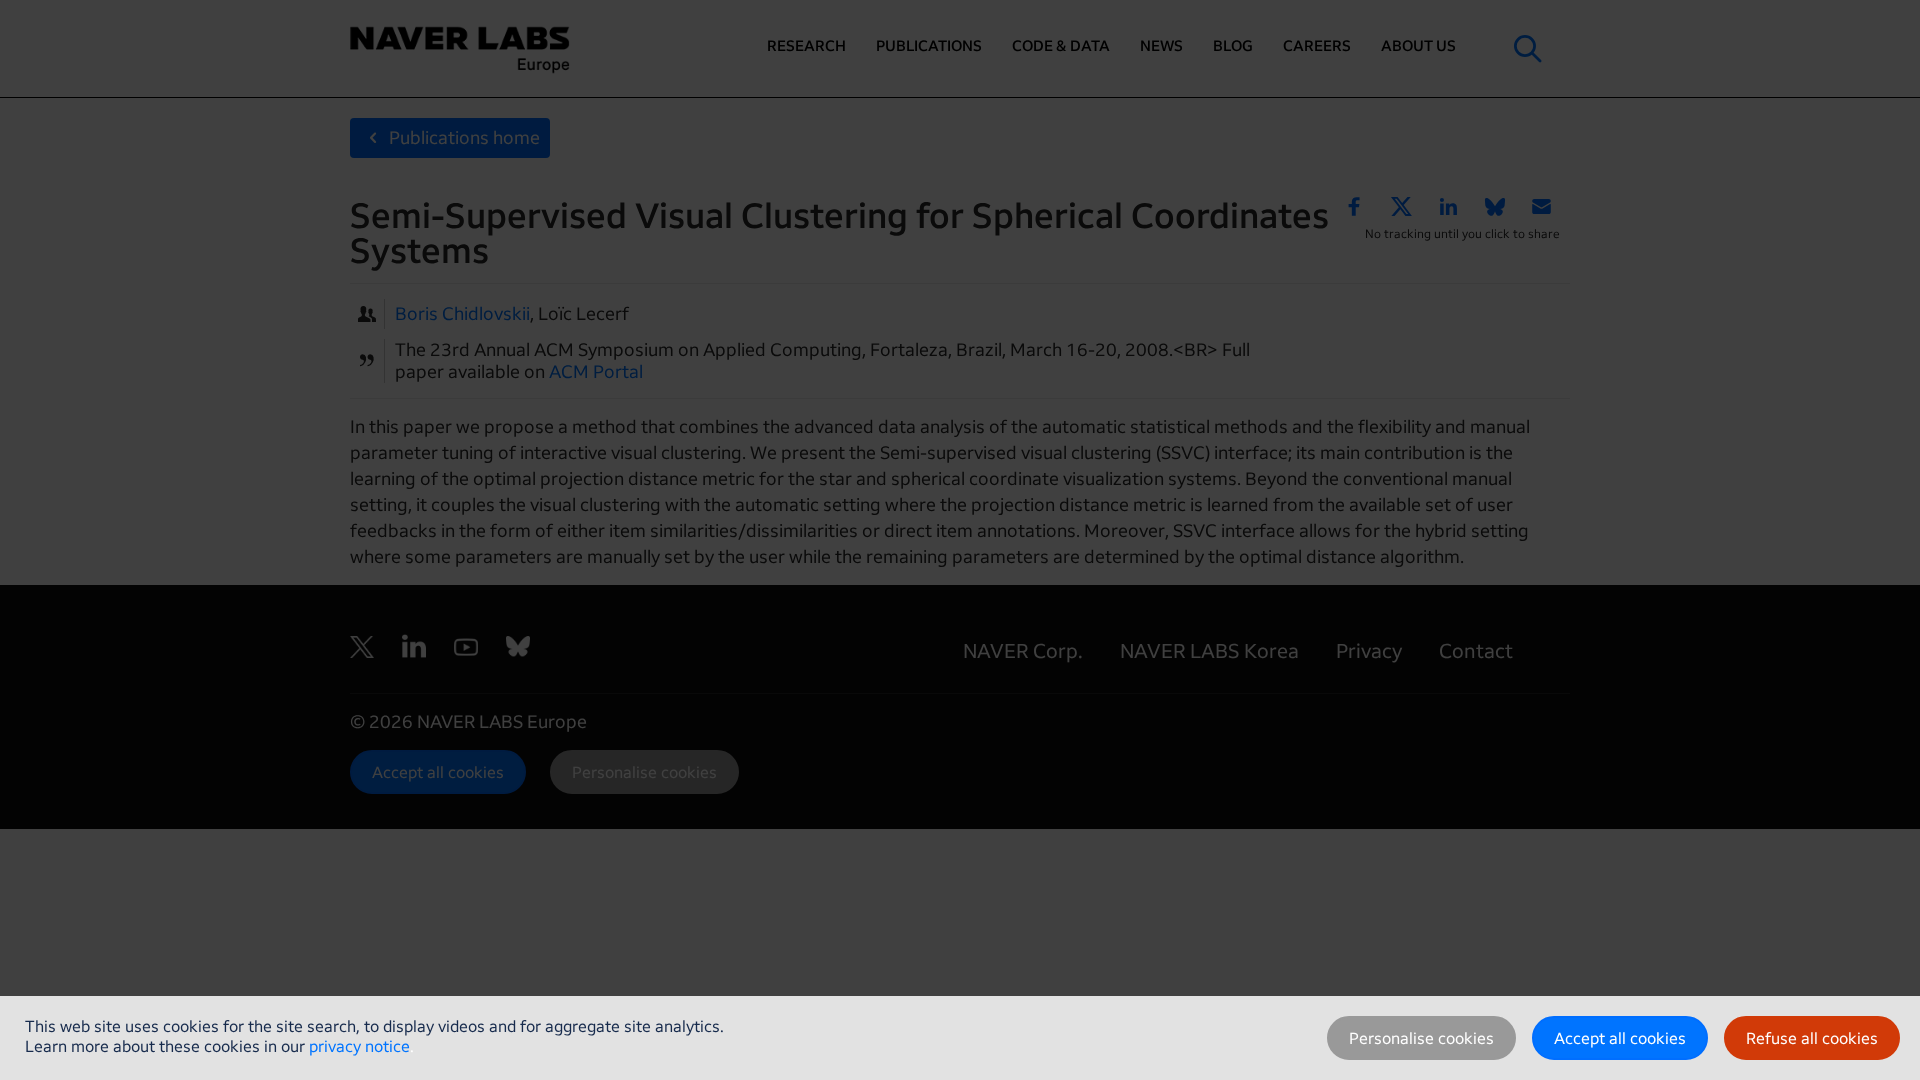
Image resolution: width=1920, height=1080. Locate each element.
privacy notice (359, 1046)
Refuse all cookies (1812, 1038)
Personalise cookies (1421, 1038)
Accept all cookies (1620, 1038)
